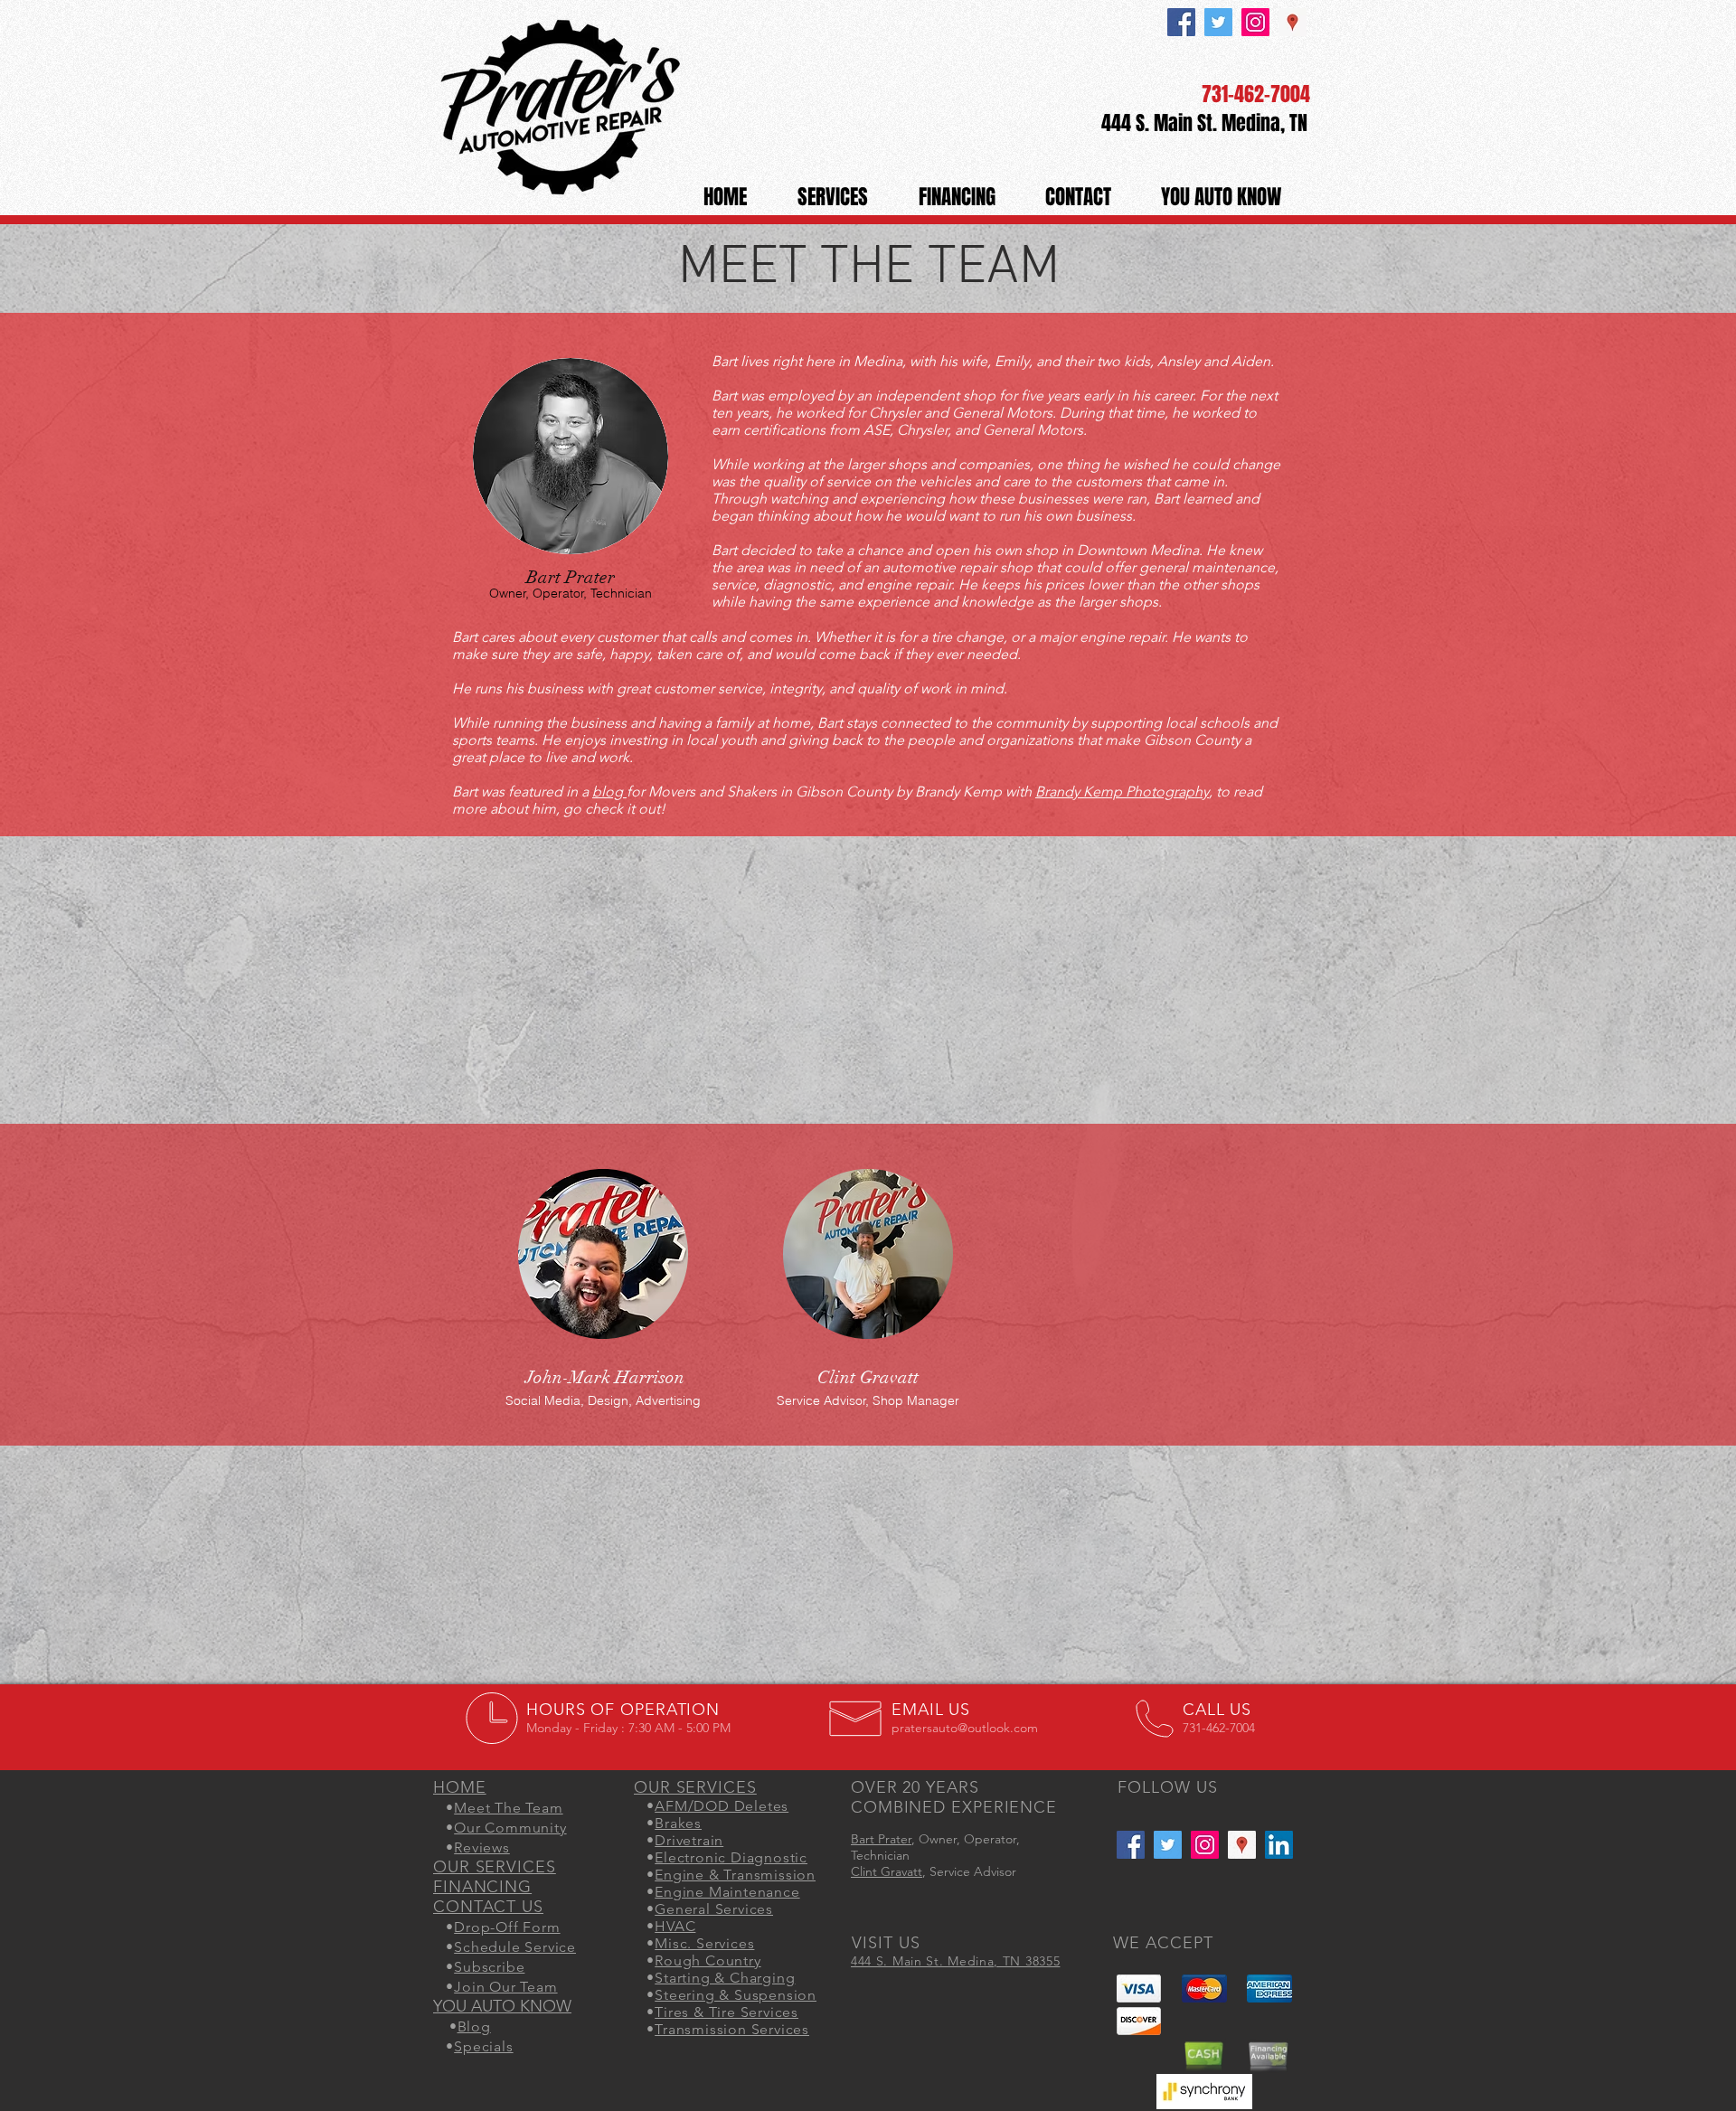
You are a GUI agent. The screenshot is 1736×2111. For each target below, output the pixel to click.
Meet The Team (508, 1808)
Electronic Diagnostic (731, 1857)
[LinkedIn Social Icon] (1279, 1845)
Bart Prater (881, 1839)
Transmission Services (732, 2029)
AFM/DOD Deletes (722, 1806)
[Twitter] (1218, 22)
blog (608, 792)
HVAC (675, 1926)
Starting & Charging (725, 1978)
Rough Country (708, 1960)
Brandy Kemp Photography (1122, 792)
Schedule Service (515, 1947)
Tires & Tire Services (726, 2012)
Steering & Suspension (736, 1995)
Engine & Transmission (735, 1875)
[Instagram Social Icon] (1255, 22)
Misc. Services (704, 1943)
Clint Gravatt (887, 1871)
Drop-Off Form (507, 1927)
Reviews (482, 1847)
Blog (474, 2026)
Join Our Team (505, 1987)
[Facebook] (1181, 22)
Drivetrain (689, 1840)
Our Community (510, 1828)
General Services (714, 1909)
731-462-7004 (1256, 94)
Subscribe (489, 1967)
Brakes (678, 1823)
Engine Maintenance (727, 1892)
